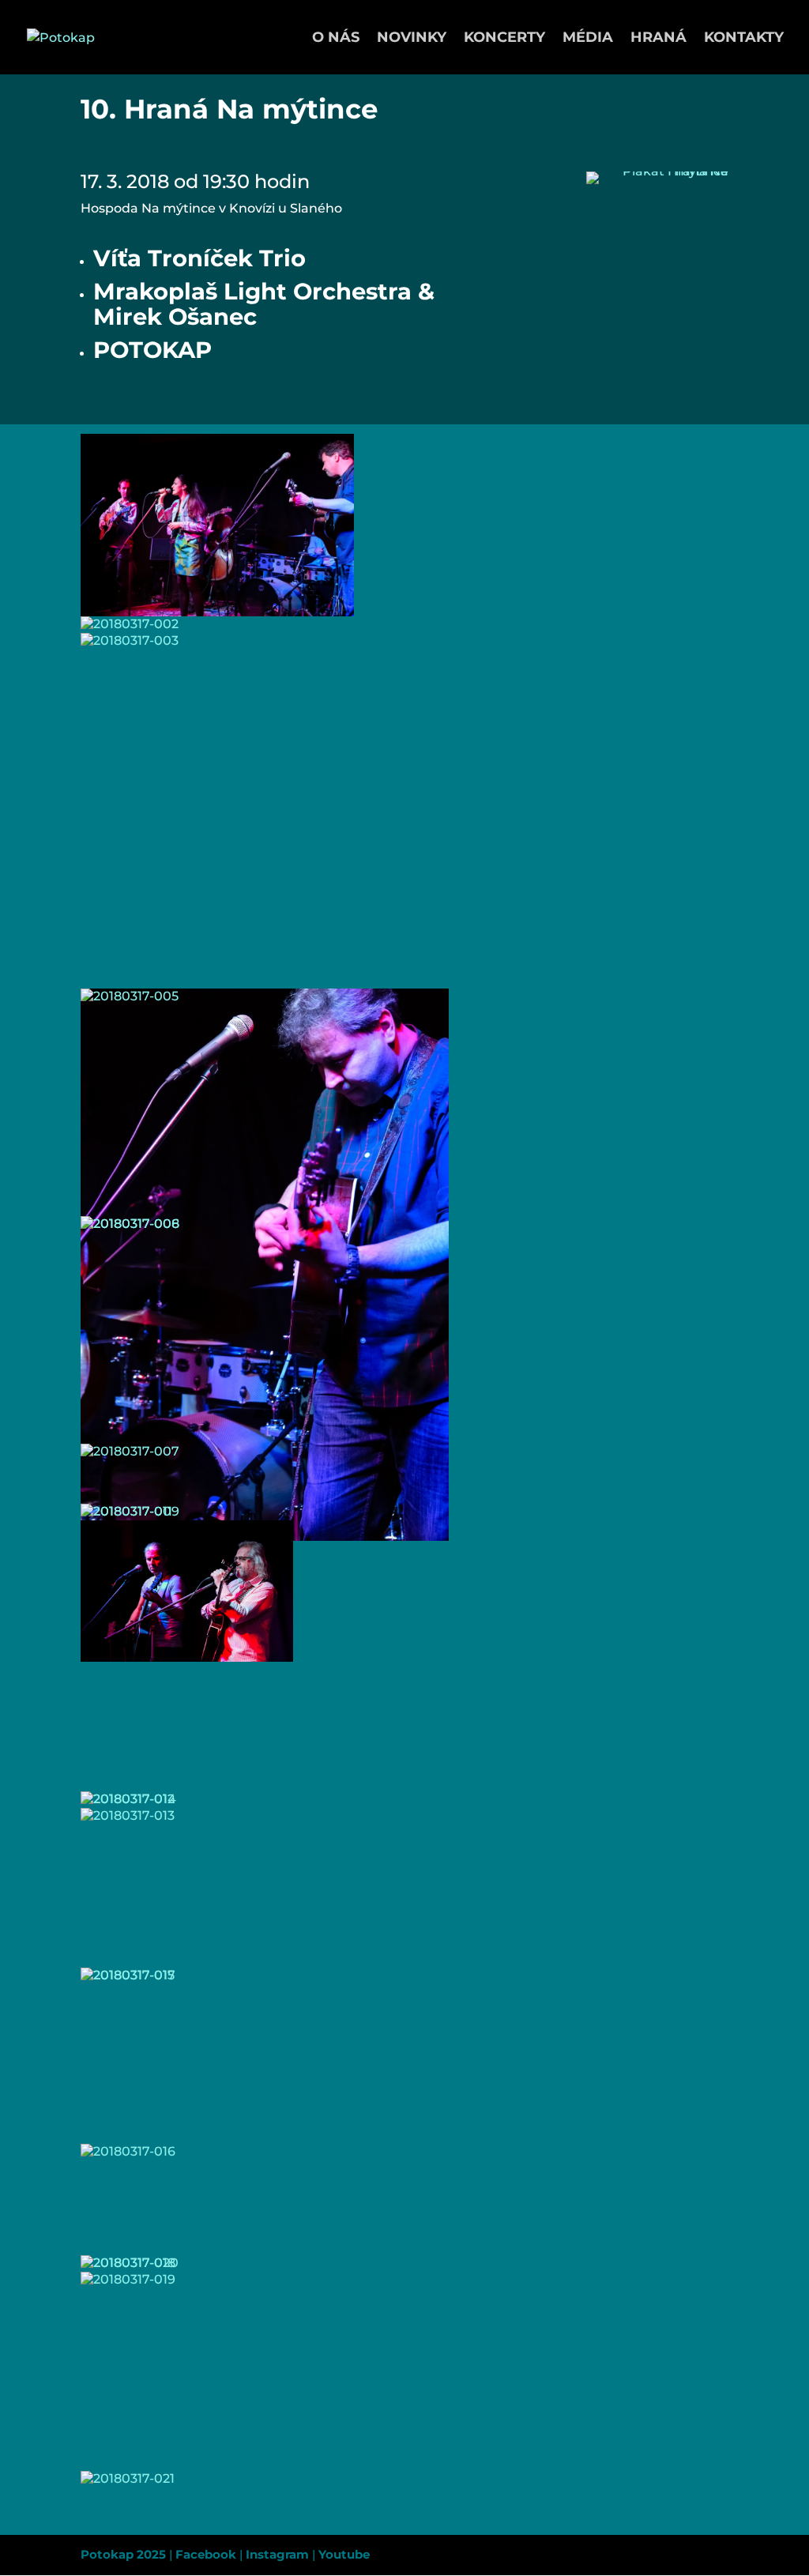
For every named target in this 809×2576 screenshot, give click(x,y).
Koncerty (504, 39)
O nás (336, 39)
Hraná (658, 39)
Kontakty (744, 39)
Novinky (412, 39)
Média (588, 39)
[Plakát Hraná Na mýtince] (657, 184)
